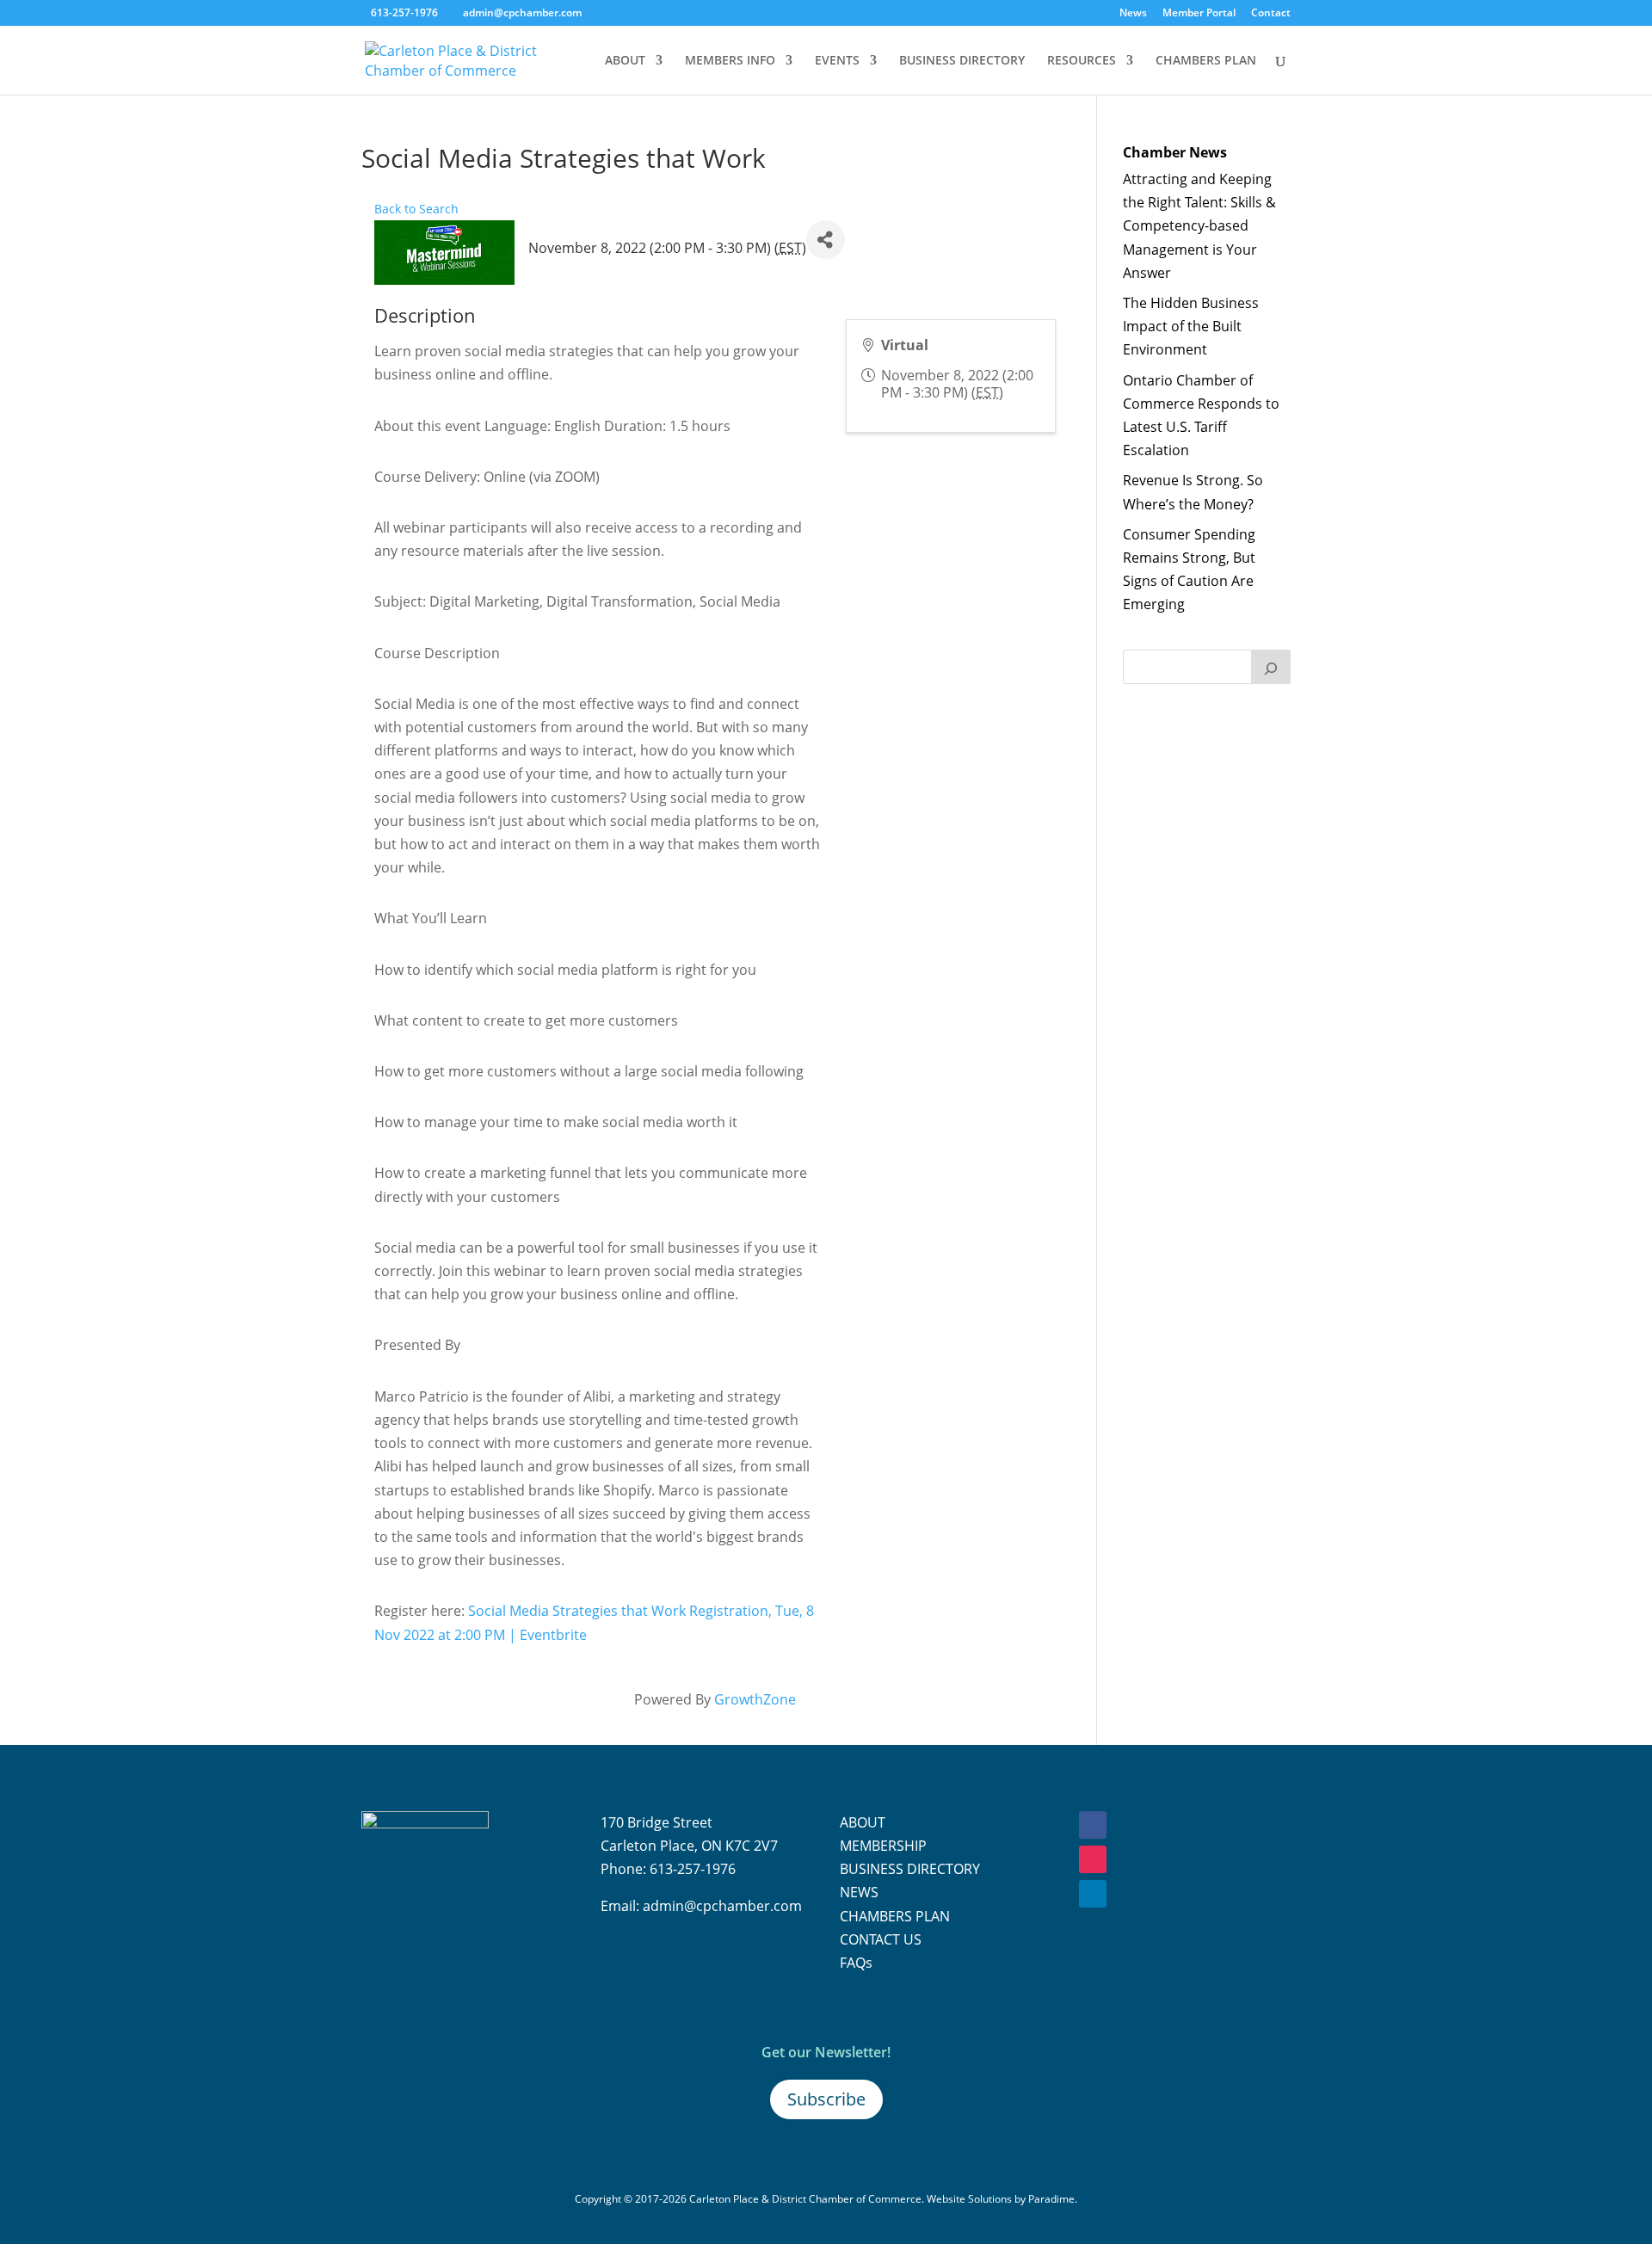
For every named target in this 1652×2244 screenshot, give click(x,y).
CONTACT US (881, 1939)
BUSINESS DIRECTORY (962, 61)
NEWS (859, 1892)
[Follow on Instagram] (1093, 1859)
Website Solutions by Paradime (1001, 2199)
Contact (1271, 14)
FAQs (856, 1963)
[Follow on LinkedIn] (1093, 1894)
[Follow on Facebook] (1093, 1825)
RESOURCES (1082, 61)
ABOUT (625, 61)
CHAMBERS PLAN (1206, 61)
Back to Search (416, 209)
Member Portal (1199, 14)
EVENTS (837, 61)
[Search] (1271, 667)
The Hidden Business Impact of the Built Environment (1191, 326)
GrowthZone (755, 1699)
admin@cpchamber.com (722, 1906)
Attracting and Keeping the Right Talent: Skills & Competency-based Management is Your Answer (1199, 226)
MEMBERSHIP (883, 1846)
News (1133, 14)
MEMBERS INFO (730, 61)
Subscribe (826, 2099)
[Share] (826, 240)
